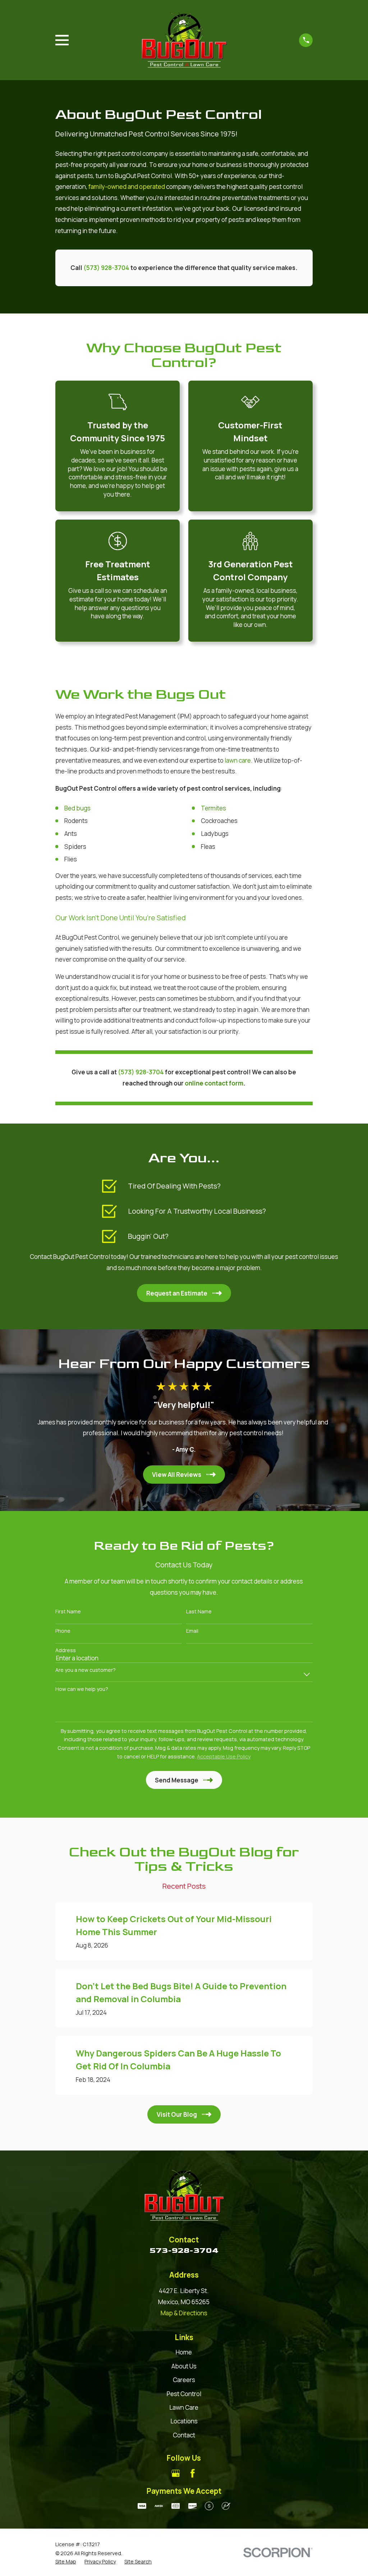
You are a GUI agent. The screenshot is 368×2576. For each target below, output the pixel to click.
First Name (68, 1612)
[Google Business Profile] (176, 2473)
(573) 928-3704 (106, 268)
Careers (184, 2380)
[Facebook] (193, 2473)
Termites (214, 808)
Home (184, 2352)
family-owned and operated (127, 187)
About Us (184, 2366)
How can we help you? (82, 1689)
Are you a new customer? (86, 1670)
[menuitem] (66, 2562)
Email (192, 1631)
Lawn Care (184, 2407)
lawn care (238, 760)
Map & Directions (184, 2313)
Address (66, 1650)
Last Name (199, 1612)
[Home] (184, 40)
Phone (63, 1631)
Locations (184, 2421)
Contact (184, 2435)
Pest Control (184, 2394)
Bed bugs (78, 808)
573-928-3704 (184, 2250)
